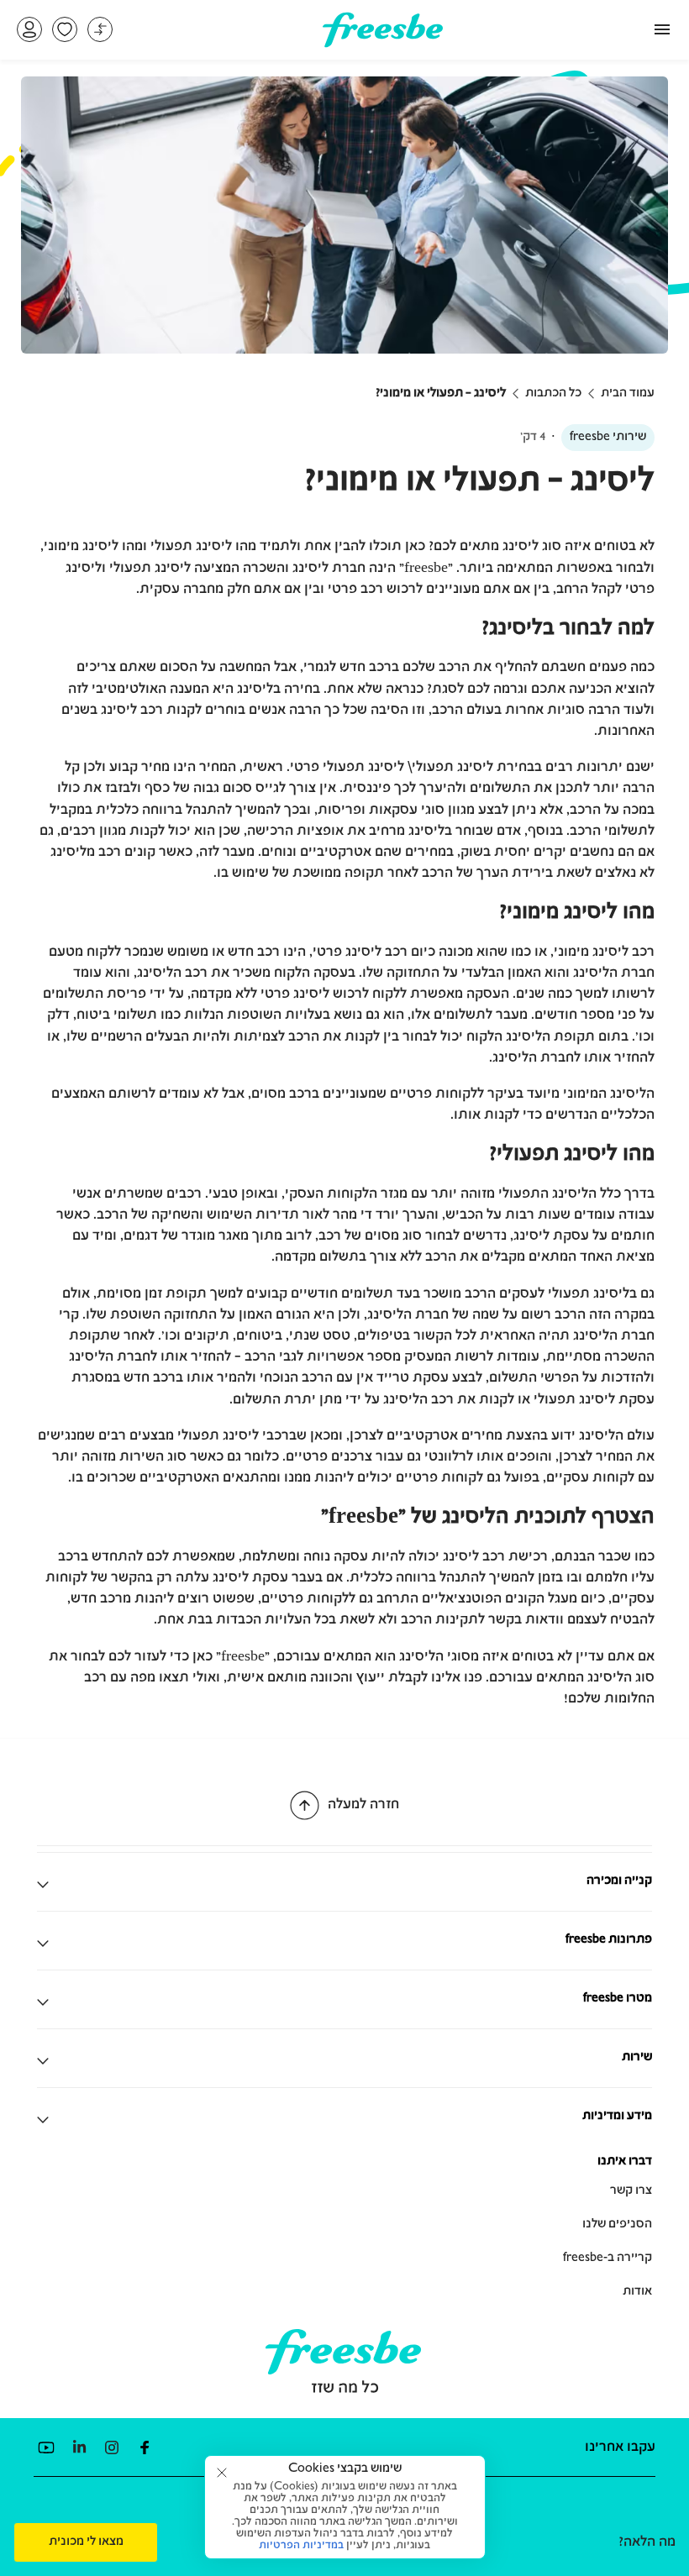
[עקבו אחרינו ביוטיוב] (46, 2447)
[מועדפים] (65, 29)
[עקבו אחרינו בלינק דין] (79, 2447)
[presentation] (86, 2542)
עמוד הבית (628, 394)
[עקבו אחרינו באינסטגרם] (111, 2447)
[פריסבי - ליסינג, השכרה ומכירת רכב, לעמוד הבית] (383, 41)
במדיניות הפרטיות (301, 2546)
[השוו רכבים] (100, 29)
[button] (29, 29)
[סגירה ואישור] (222, 2473)
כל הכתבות (553, 394)
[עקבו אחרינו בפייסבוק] (144, 2447)
